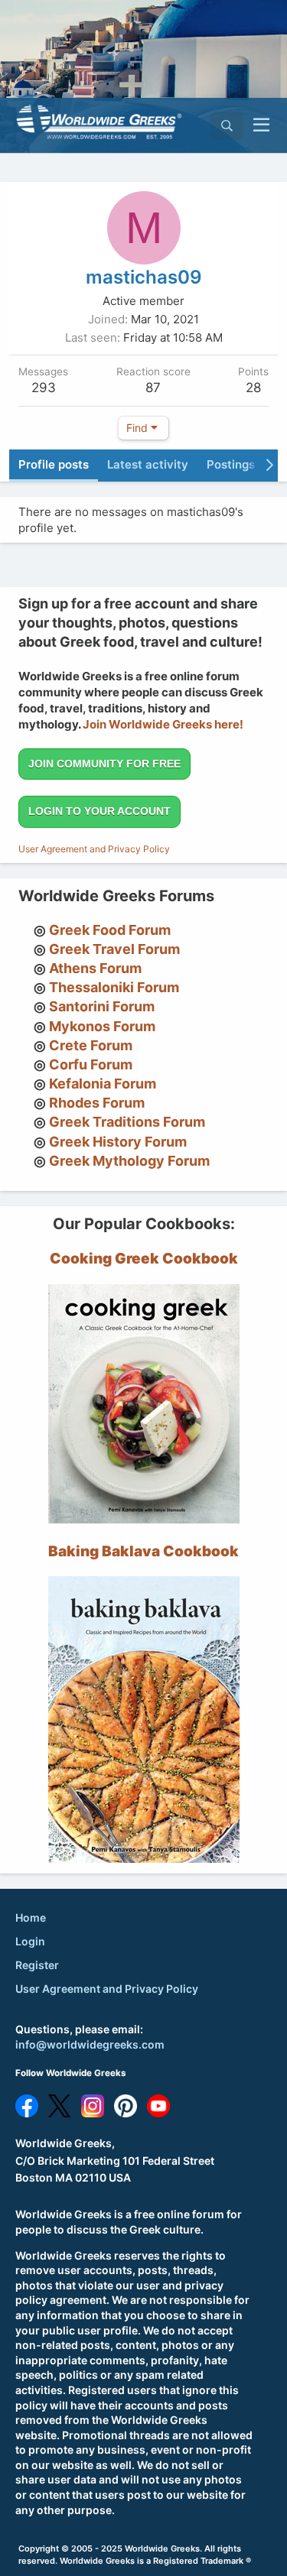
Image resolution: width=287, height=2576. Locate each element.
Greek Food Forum (110, 930)
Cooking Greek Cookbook (144, 1259)
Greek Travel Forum (114, 949)
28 (253, 388)
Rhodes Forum (97, 1103)
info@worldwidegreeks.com (90, 2044)
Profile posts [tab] (54, 464)
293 (44, 388)
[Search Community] (227, 126)
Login (30, 1941)
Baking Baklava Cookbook (143, 1551)
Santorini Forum (102, 1006)
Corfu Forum (91, 1064)
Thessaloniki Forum (114, 987)
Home (31, 1917)
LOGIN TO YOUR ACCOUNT (99, 811)
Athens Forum (95, 968)
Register (37, 1965)
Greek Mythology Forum (129, 1161)
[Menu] (261, 125)
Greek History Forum (118, 1142)
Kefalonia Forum (103, 1084)
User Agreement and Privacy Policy (94, 849)
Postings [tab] (231, 464)
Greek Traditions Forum (127, 1122)
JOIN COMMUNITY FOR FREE (104, 764)
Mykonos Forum (102, 1026)
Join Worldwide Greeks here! (163, 724)
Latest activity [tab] (148, 464)
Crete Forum (91, 1045)
